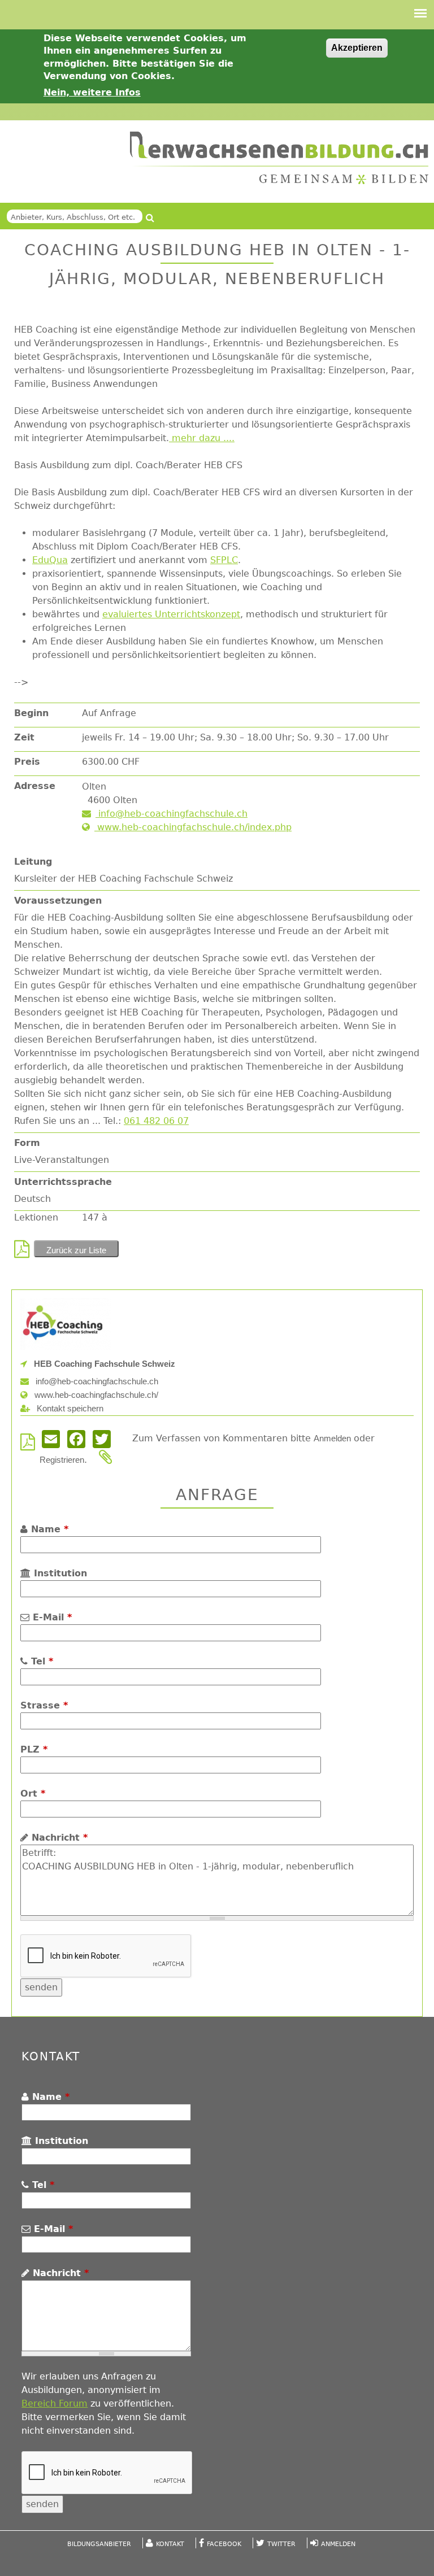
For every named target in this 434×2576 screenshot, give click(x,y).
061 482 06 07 (156, 1121)
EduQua (50, 560)
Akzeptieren (357, 48)
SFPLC (224, 560)
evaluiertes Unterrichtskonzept (171, 614)
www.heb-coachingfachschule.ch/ (95, 1395)
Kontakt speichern (69, 1408)
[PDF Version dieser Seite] (24, 1252)
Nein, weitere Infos (92, 92)
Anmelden (332, 1438)
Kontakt (170, 2544)
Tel (40, 1661)
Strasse (44, 1705)
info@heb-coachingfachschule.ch (172, 814)
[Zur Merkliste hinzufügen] (108, 1460)
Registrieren (62, 1460)
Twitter (281, 2544)
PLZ (34, 1749)
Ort (33, 1793)
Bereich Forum (55, 2403)
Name (48, 1529)
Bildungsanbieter (99, 2544)
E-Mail (51, 1617)
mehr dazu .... (203, 438)
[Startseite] (279, 158)
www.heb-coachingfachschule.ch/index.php (193, 827)
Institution (59, 1573)
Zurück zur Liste (76, 1250)
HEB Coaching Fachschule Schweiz (103, 1364)
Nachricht (58, 1838)
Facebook (224, 2544)
